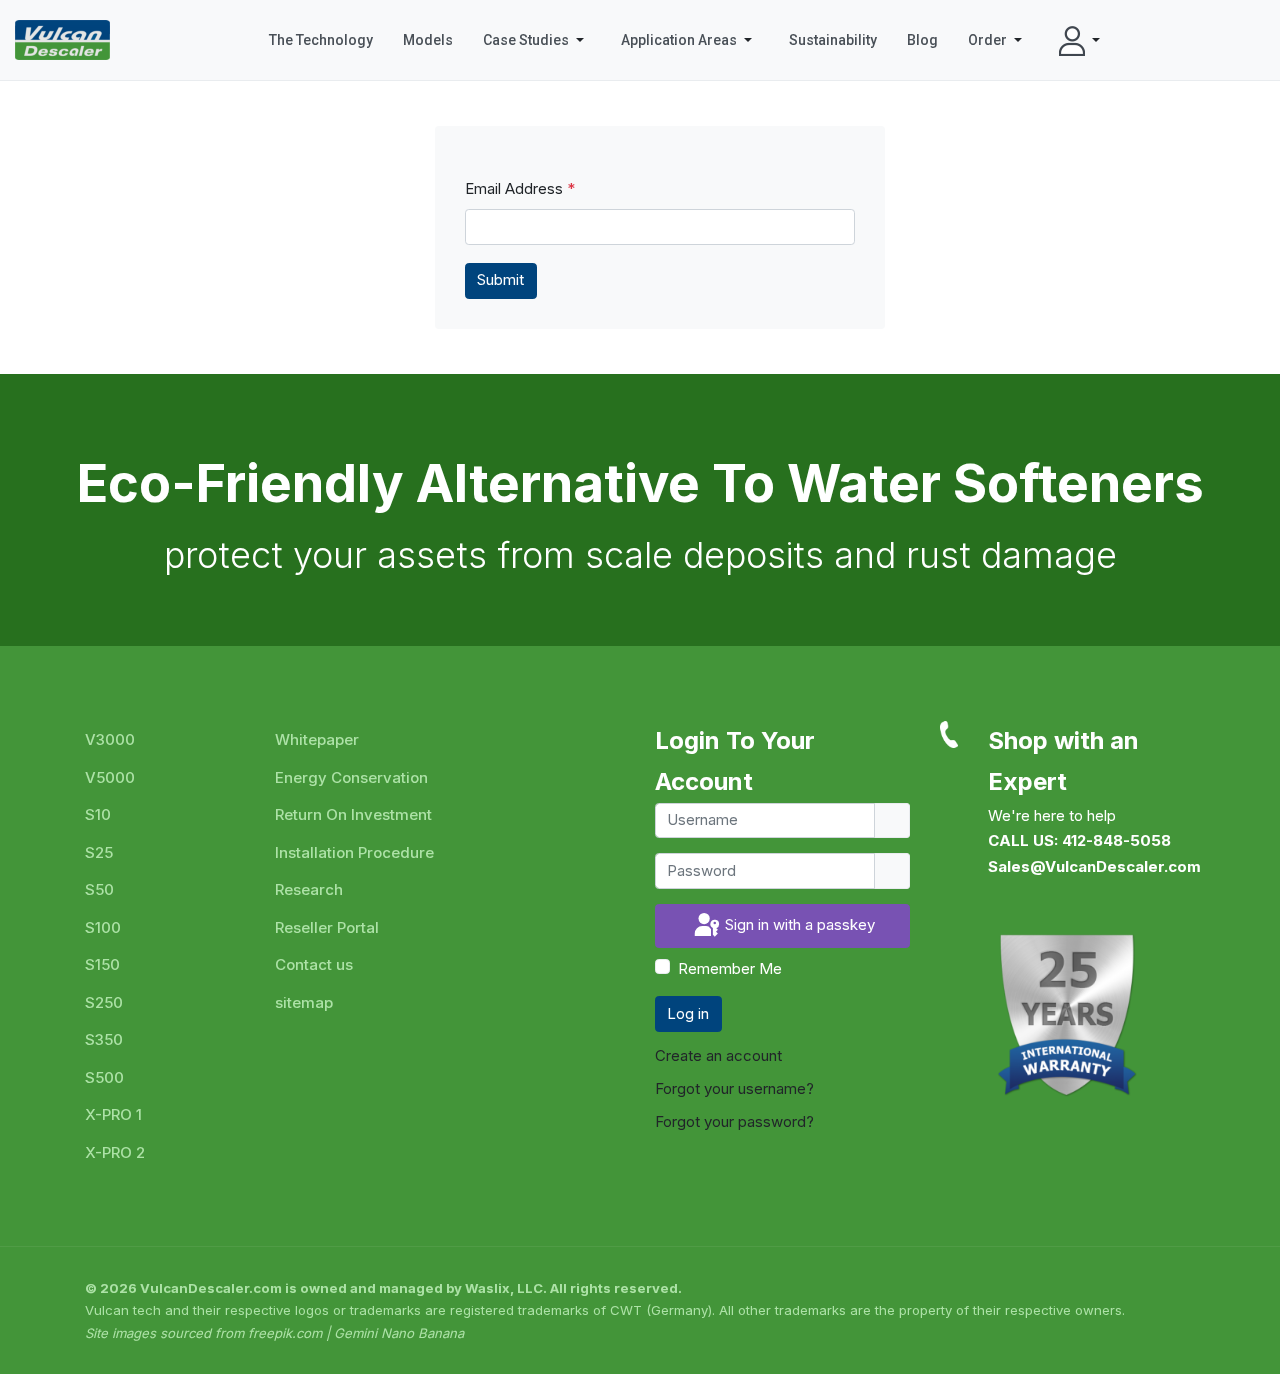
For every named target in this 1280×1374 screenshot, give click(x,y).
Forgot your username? (734, 1088)
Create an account (720, 1055)
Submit (500, 279)
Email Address (520, 188)
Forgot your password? (734, 1121)
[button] (537, 40)
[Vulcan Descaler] (62, 40)
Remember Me (730, 968)
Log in (688, 1013)
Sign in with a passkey (798, 924)
